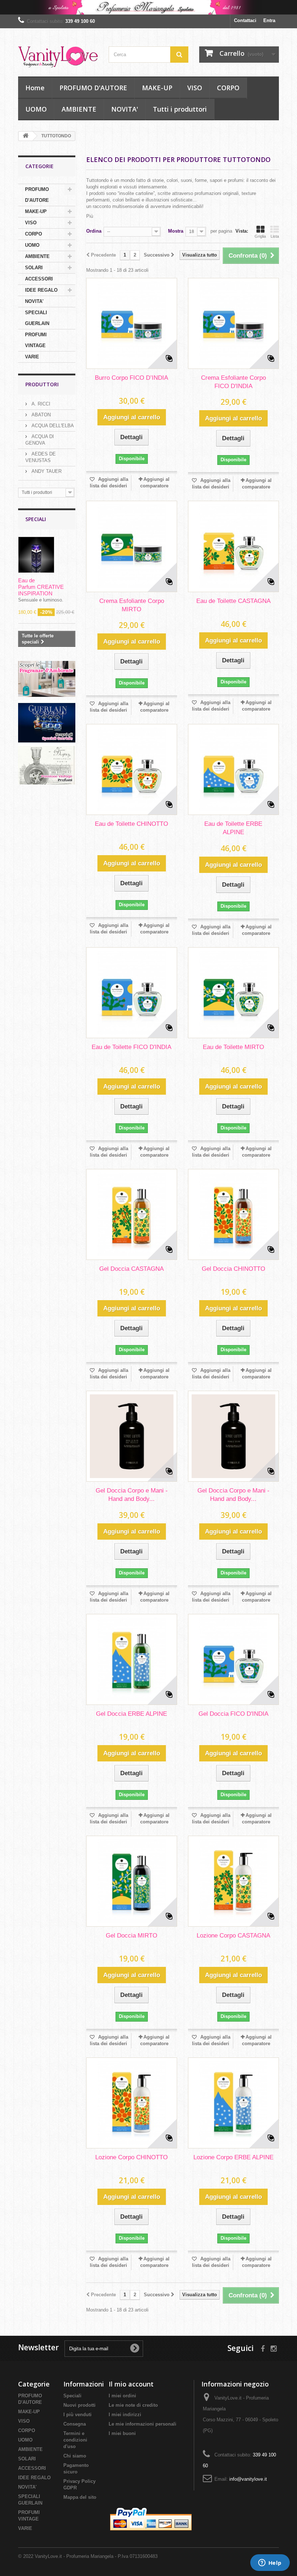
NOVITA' (125, 109)
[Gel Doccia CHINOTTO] (233, 1214)
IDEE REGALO (41, 290)
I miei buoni (122, 2433)
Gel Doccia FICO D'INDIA (233, 1714)
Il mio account (131, 2384)
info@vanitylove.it (248, 2479)
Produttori (42, 384)
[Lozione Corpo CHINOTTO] (132, 2103)
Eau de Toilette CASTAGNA (233, 601)
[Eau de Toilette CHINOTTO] (132, 769)
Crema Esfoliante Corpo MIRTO (132, 605)
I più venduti (78, 2415)
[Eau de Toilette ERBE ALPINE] (233, 769)
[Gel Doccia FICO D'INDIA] (233, 1659)
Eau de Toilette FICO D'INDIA (131, 1047)
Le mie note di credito (133, 2405)
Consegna (75, 2424)
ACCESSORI (39, 279)
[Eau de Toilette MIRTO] (233, 993)
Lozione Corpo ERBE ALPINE (233, 2157)
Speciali (36, 519)
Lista (275, 236)
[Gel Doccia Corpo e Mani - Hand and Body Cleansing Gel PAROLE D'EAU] (233, 1436)
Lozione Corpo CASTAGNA (233, 1936)
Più (90, 216)
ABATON (40, 415)
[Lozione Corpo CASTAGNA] (233, 1881)
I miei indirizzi (125, 2415)
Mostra (176, 231)
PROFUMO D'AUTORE (93, 88)
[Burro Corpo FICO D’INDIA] (132, 323)
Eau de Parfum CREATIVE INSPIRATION (41, 587)
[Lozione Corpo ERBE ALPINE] (233, 2103)
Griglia (260, 236)
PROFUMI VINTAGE (36, 340)
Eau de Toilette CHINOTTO (131, 824)
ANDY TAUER (46, 471)
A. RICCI (40, 404)
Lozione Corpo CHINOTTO (131, 2157)
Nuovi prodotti (80, 2405)
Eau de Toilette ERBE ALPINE (233, 828)
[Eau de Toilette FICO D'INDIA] (132, 993)
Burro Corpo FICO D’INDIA (131, 378)
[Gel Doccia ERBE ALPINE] (132, 1659)
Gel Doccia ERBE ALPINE (131, 1714)
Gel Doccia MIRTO (131, 1936)
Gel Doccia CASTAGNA (131, 1269)
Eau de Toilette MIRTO (233, 1047)
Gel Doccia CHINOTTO (233, 1269)
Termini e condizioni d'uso (75, 2440)
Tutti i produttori (180, 109)
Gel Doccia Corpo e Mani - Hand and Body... (132, 1495)
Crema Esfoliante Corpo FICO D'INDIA (233, 382)
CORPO (228, 88)
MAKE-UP (157, 88)
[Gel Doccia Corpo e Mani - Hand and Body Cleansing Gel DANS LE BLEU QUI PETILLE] (132, 1436)
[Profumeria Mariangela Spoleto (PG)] (148, 7)
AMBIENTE (79, 109)
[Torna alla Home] (26, 136)
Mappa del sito (80, 2497)
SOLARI (34, 268)
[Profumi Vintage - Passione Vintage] (47, 764)
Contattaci (245, 20)
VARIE (32, 357)
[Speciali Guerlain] (47, 721)
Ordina (94, 231)
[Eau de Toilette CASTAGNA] (233, 546)
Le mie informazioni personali (143, 2424)
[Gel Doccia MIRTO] (132, 1881)
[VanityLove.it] (58, 55)
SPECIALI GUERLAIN (37, 318)
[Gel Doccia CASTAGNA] (132, 1214)
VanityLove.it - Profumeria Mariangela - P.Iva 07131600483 (96, 2556)
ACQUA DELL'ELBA (52, 426)
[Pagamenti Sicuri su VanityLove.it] (152, 2520)
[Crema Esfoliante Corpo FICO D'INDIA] (233, 323)
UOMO (36, 109)
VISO (195, 88)
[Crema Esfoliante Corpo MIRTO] (132, 546)
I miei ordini (122, 2396)
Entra (269, 20)
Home (35, 88)
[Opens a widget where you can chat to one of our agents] (270, 2563)
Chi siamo (75, 2456)
